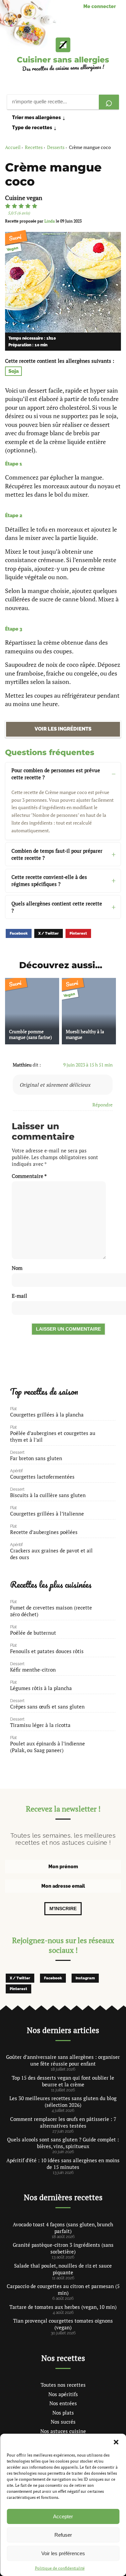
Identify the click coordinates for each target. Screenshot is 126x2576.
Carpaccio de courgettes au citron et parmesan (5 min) (63, 2289)
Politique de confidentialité (60, 2568)
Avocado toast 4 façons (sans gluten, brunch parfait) (63, 2228)
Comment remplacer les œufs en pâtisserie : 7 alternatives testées (63, 2122)
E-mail (19, 1296)
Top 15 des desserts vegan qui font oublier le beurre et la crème (63, 2081)
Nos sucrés (63, 2422)
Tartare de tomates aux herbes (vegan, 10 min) (63, 2307)
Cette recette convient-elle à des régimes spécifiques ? (49, 880)
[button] (116, 2442)
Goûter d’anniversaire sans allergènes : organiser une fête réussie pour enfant (63, 2060)
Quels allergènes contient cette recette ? (57, 907)
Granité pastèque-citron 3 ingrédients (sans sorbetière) (63, 2248)
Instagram (85, 1978)
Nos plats (63, 2413)
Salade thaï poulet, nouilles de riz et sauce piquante (63, 2269)
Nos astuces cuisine (63, 2431)
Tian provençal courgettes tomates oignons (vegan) (63, 2324)
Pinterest (78, 933)
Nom (17, 1268)
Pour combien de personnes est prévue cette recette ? (56, 774)
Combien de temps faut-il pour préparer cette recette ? (57, 854)
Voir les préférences (63, 2553)
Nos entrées (63, 2403)
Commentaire (29, 1176)
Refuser (63, 2535)
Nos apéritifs (63, 2394)
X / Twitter (49, 933)
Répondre (102, 1105)
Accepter (63, 2516)
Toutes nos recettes (63, 2385)
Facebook (19, 933)
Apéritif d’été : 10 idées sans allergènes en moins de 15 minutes (63, 2164)
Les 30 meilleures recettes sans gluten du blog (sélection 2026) (63, 2101)
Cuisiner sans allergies (63, 60)
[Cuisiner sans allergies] (63, 45)
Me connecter (100, 6)
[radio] (8, 206)
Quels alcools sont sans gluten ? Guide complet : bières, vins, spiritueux (63, 2143)
